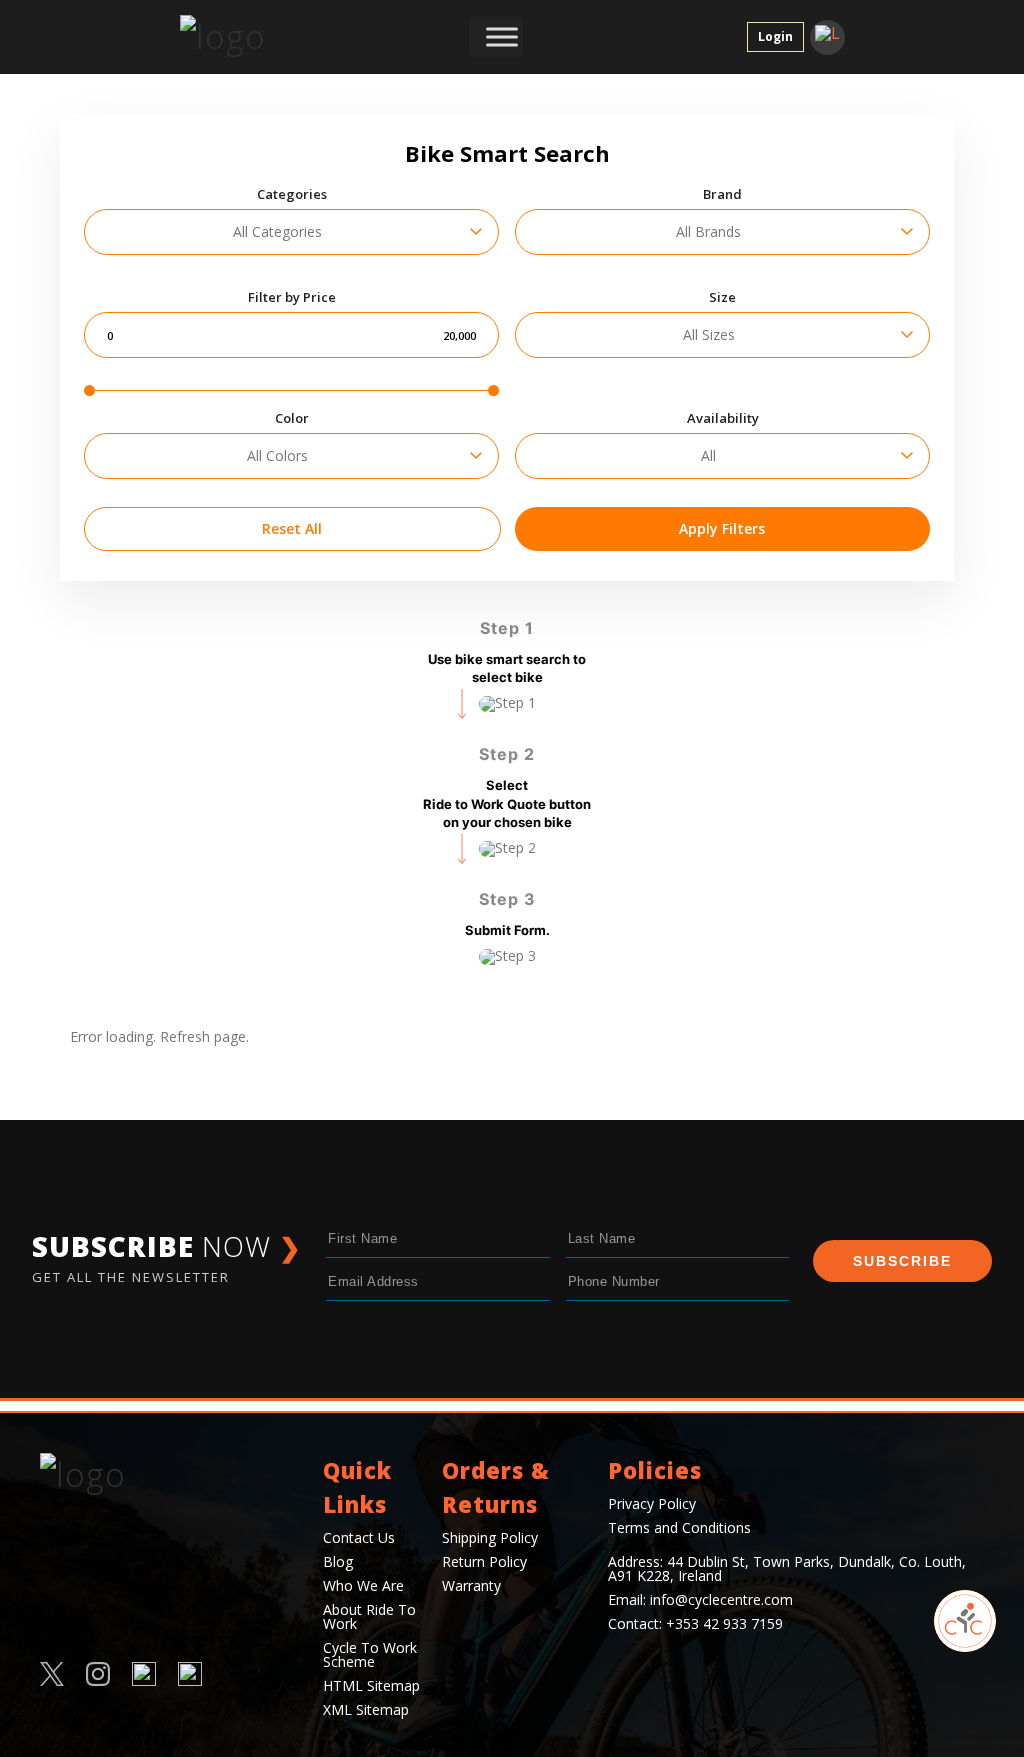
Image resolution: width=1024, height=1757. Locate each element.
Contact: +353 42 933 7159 (695, 1623)
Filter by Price (292, 297)
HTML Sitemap (371, 1685)
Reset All (292, 528)
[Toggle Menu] (502, 37)
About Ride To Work (369, 1616)
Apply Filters (722, 528)
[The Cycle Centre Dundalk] (240, 37)
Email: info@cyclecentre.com (700, 1599)
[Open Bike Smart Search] (965, 1621)
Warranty (471, 1585)
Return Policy (484, 1561)
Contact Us (359, 1537)
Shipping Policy (490, 1537)
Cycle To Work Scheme (370, 1654)
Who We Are (363, 1585)
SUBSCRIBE (902, 1261)
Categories (292, 194)
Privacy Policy (652, 1503)
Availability (723, 418)
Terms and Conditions (679, 1527)
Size (722, 297)
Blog (338, 1561)
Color (292, 418)
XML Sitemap (366, 1709)
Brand (722, 194)
